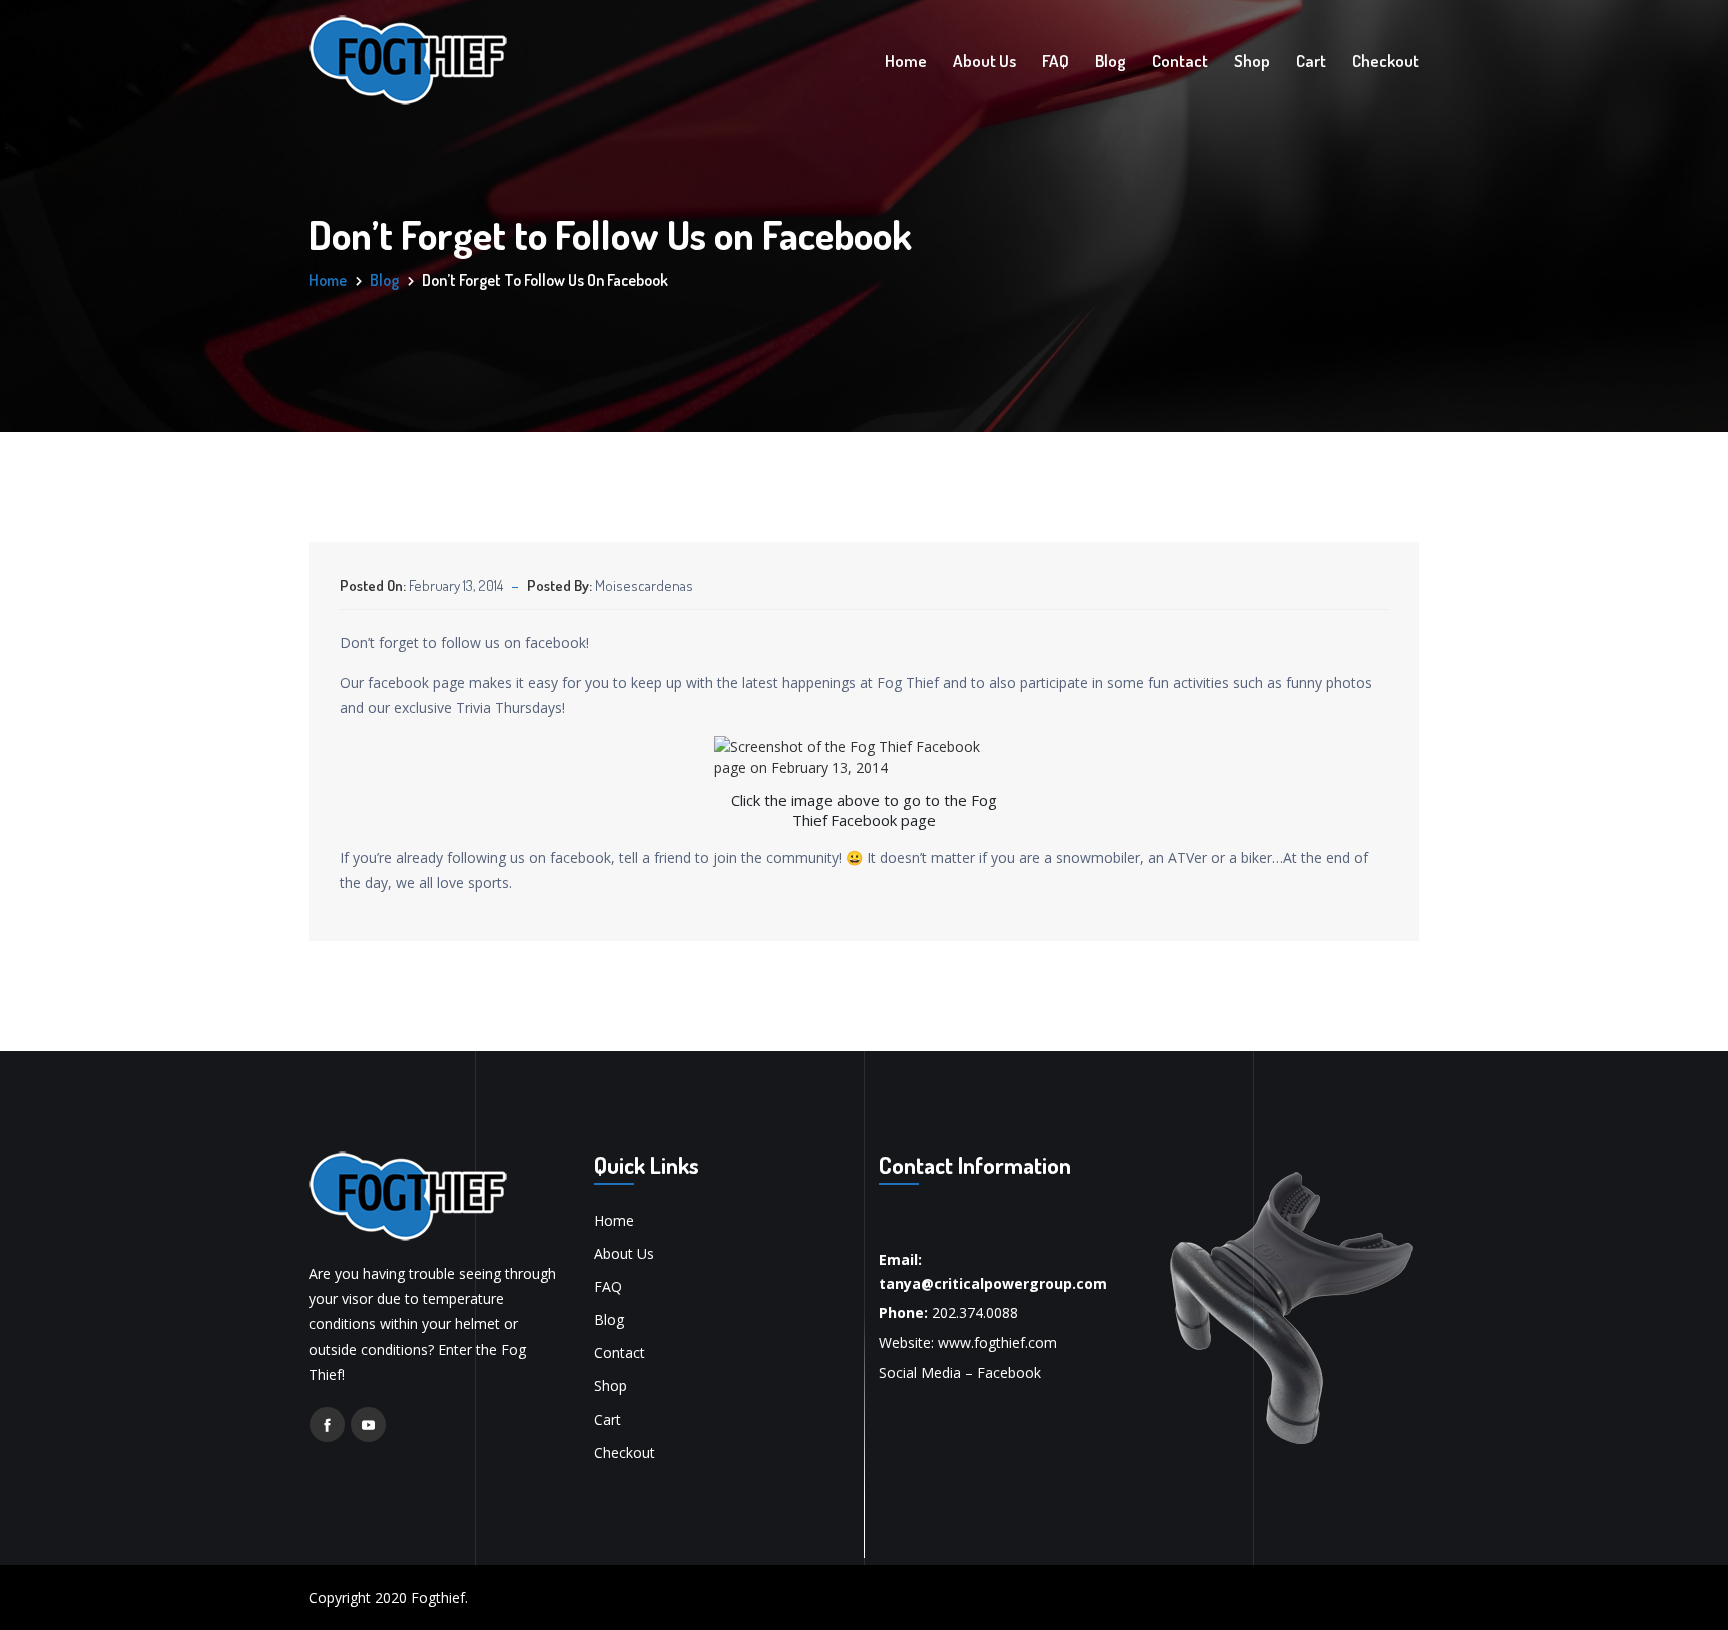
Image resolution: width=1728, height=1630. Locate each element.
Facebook (1009, 1372)
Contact (1180, 60)
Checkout (1385, 60)
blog (384, 280)
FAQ (1055, 60)
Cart (1311, 60)
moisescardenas (644, 585)
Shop (1252, 60)
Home (906, 60)
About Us (984, 60)
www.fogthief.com (997, 1342)
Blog (1110, 60)
